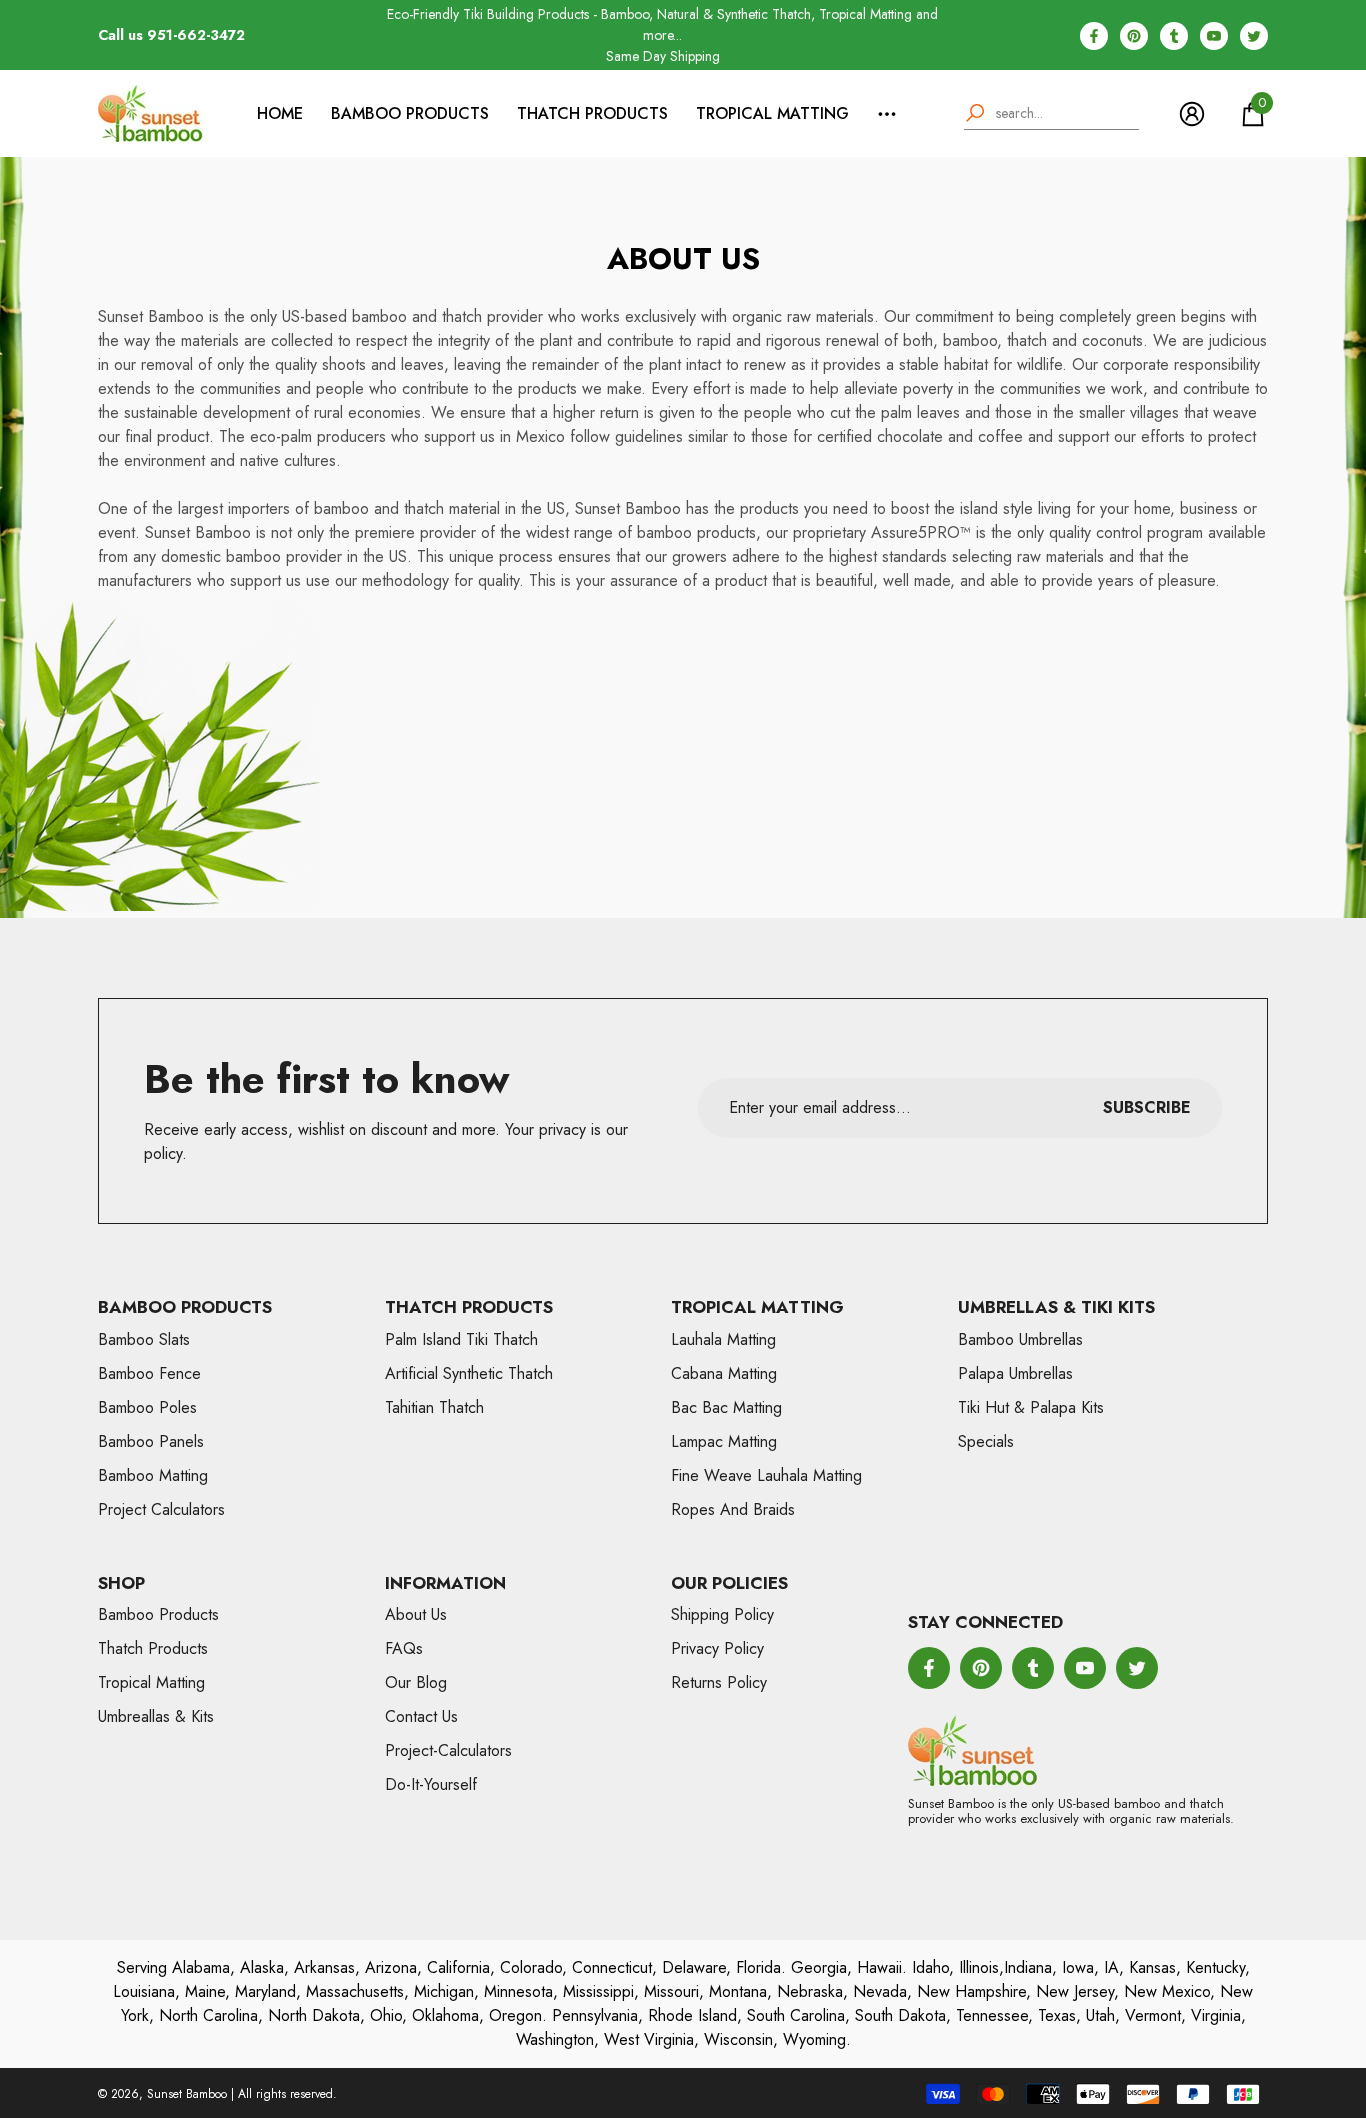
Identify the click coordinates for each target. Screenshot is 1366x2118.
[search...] (1051, 114)
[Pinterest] (1134, 36)
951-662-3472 (196, 35)
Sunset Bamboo (187, 2094)
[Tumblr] (1174, 36)
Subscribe (1147, 1107)
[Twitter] (1254, 36)
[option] (662, 35)
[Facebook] (1094, 36)
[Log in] (1192, 114)
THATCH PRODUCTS (592, 113)
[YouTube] (1214, 36)
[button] (1253, 114)
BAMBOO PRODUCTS (410, 113)
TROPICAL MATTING (772, 113)
